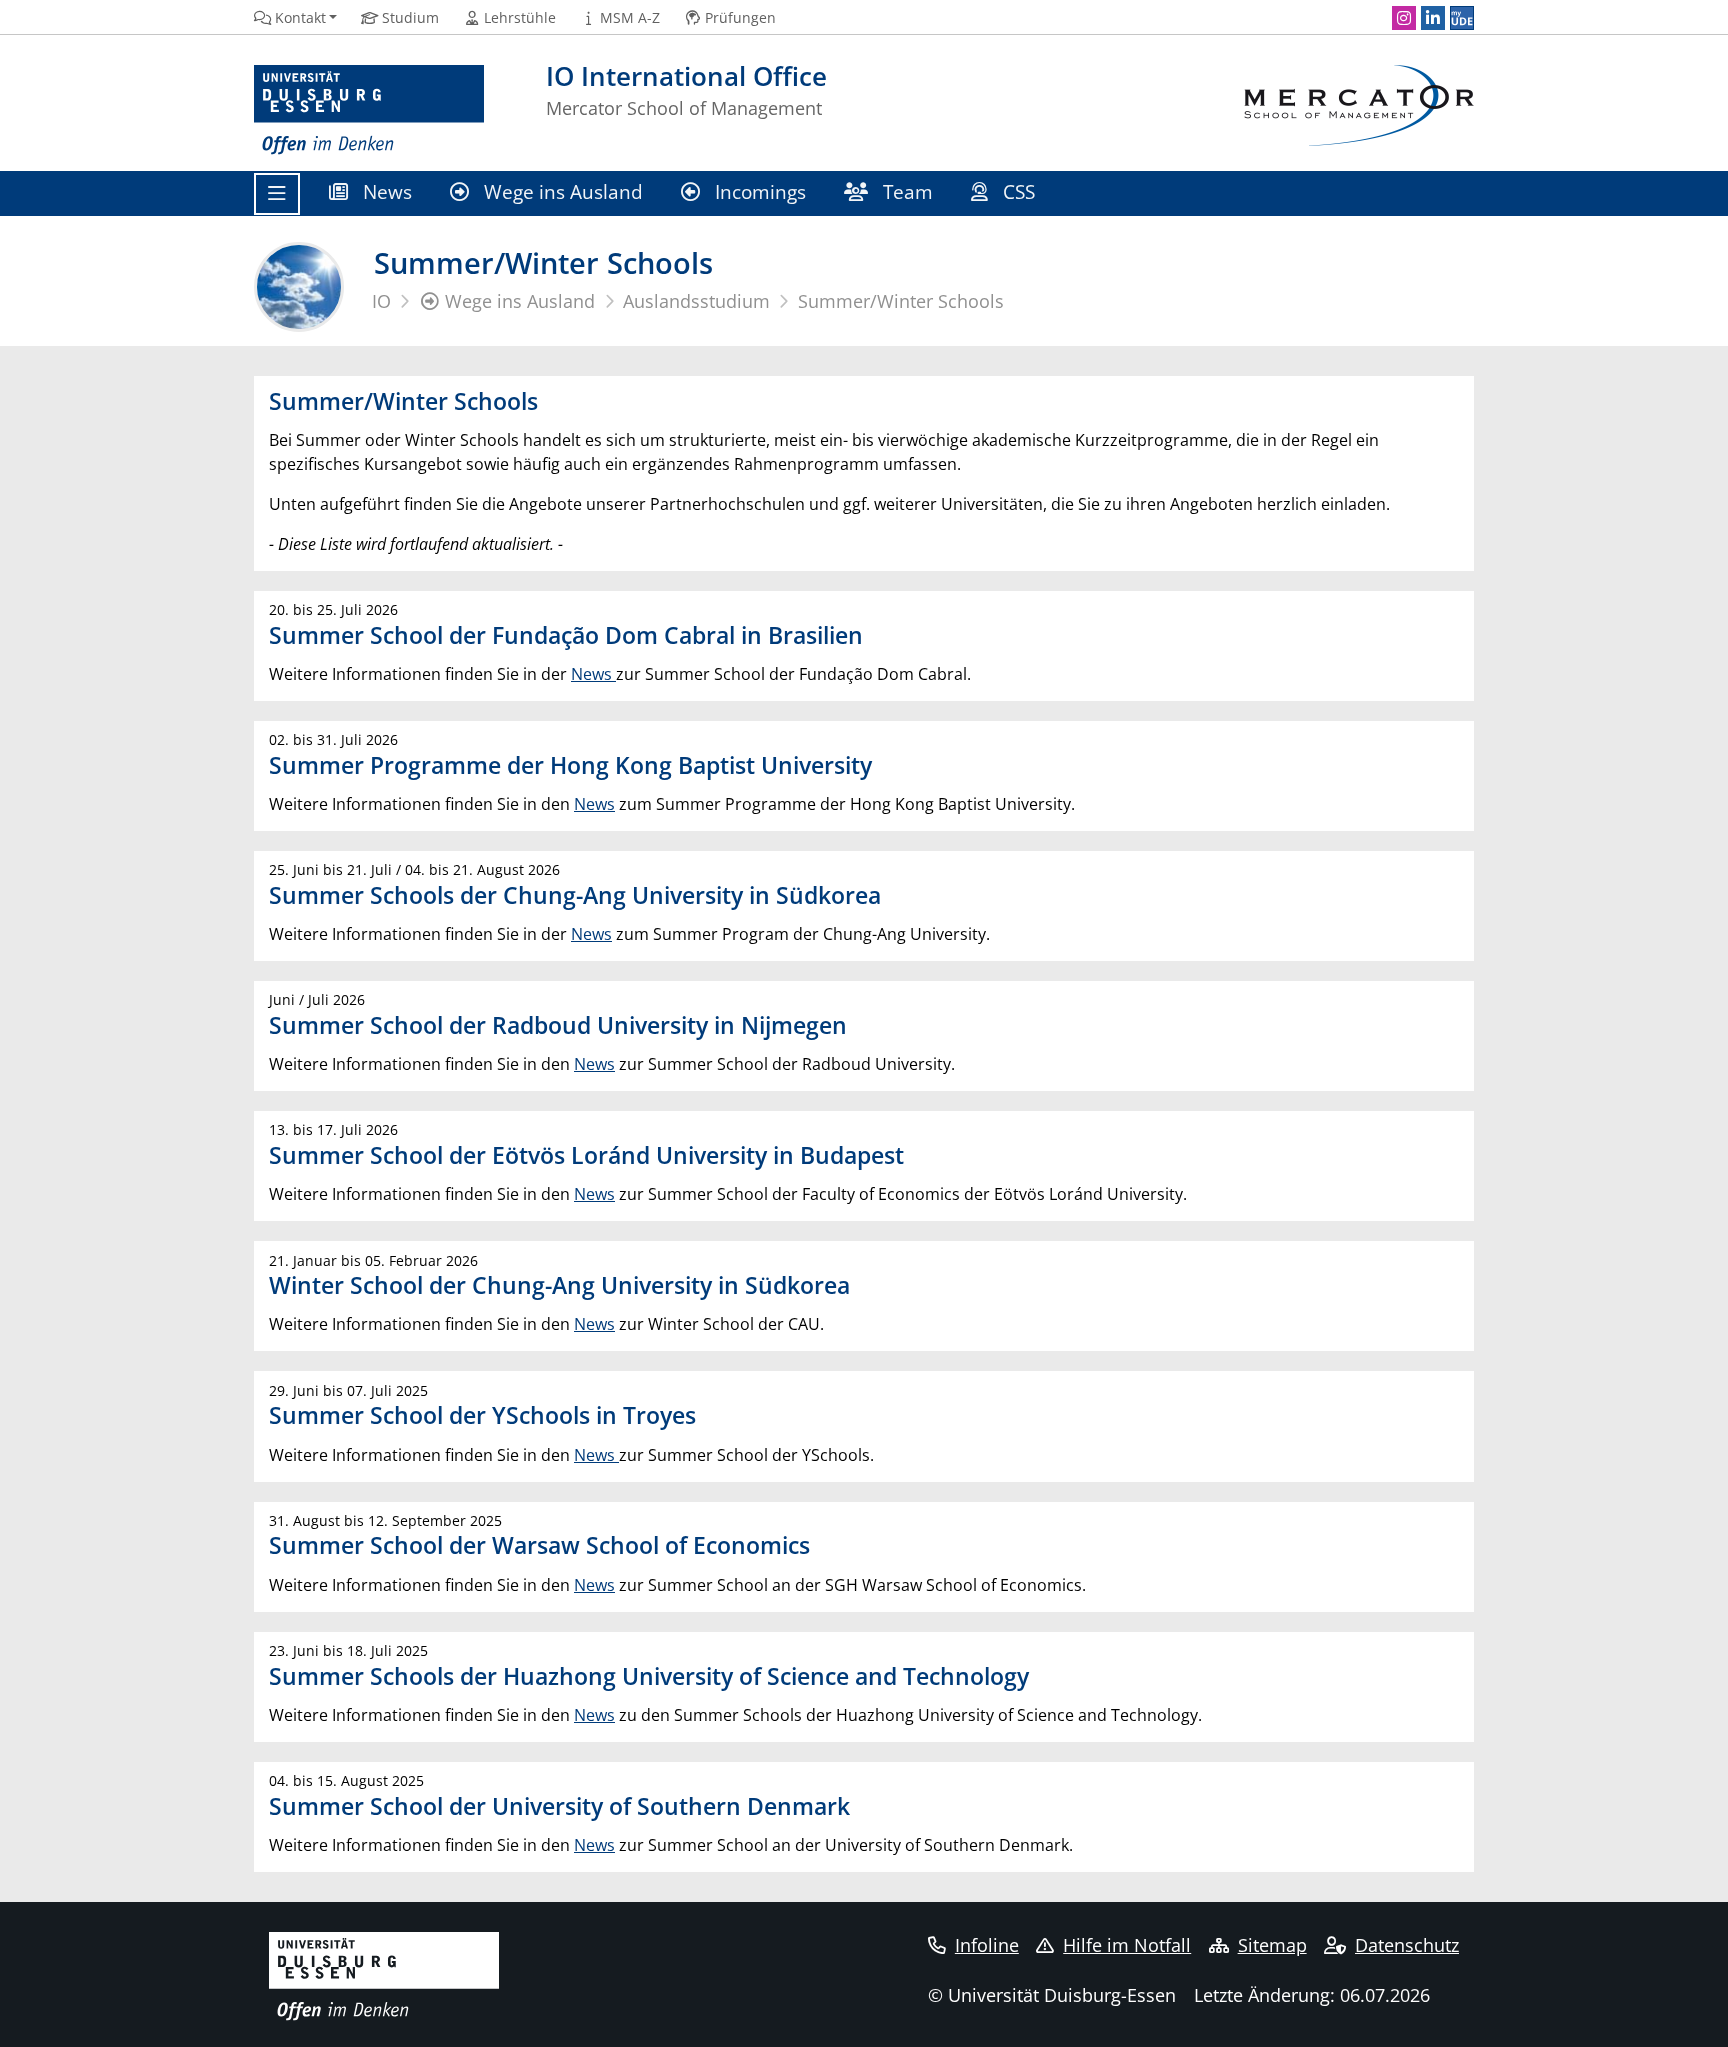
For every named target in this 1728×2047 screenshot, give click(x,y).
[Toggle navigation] (277, 194)
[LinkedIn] (1433, 18)
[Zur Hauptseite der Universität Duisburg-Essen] (369, 110)
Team (905, 191)
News (385, 191)
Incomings (758, 191)
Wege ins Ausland (561, 191)
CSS (1019, 191)
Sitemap (1272, 1945)
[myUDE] (1462, 18)
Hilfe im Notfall (1127, 1945)
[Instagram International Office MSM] (1404, 18)
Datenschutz (1407, 1945)
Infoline (987, 1945)
